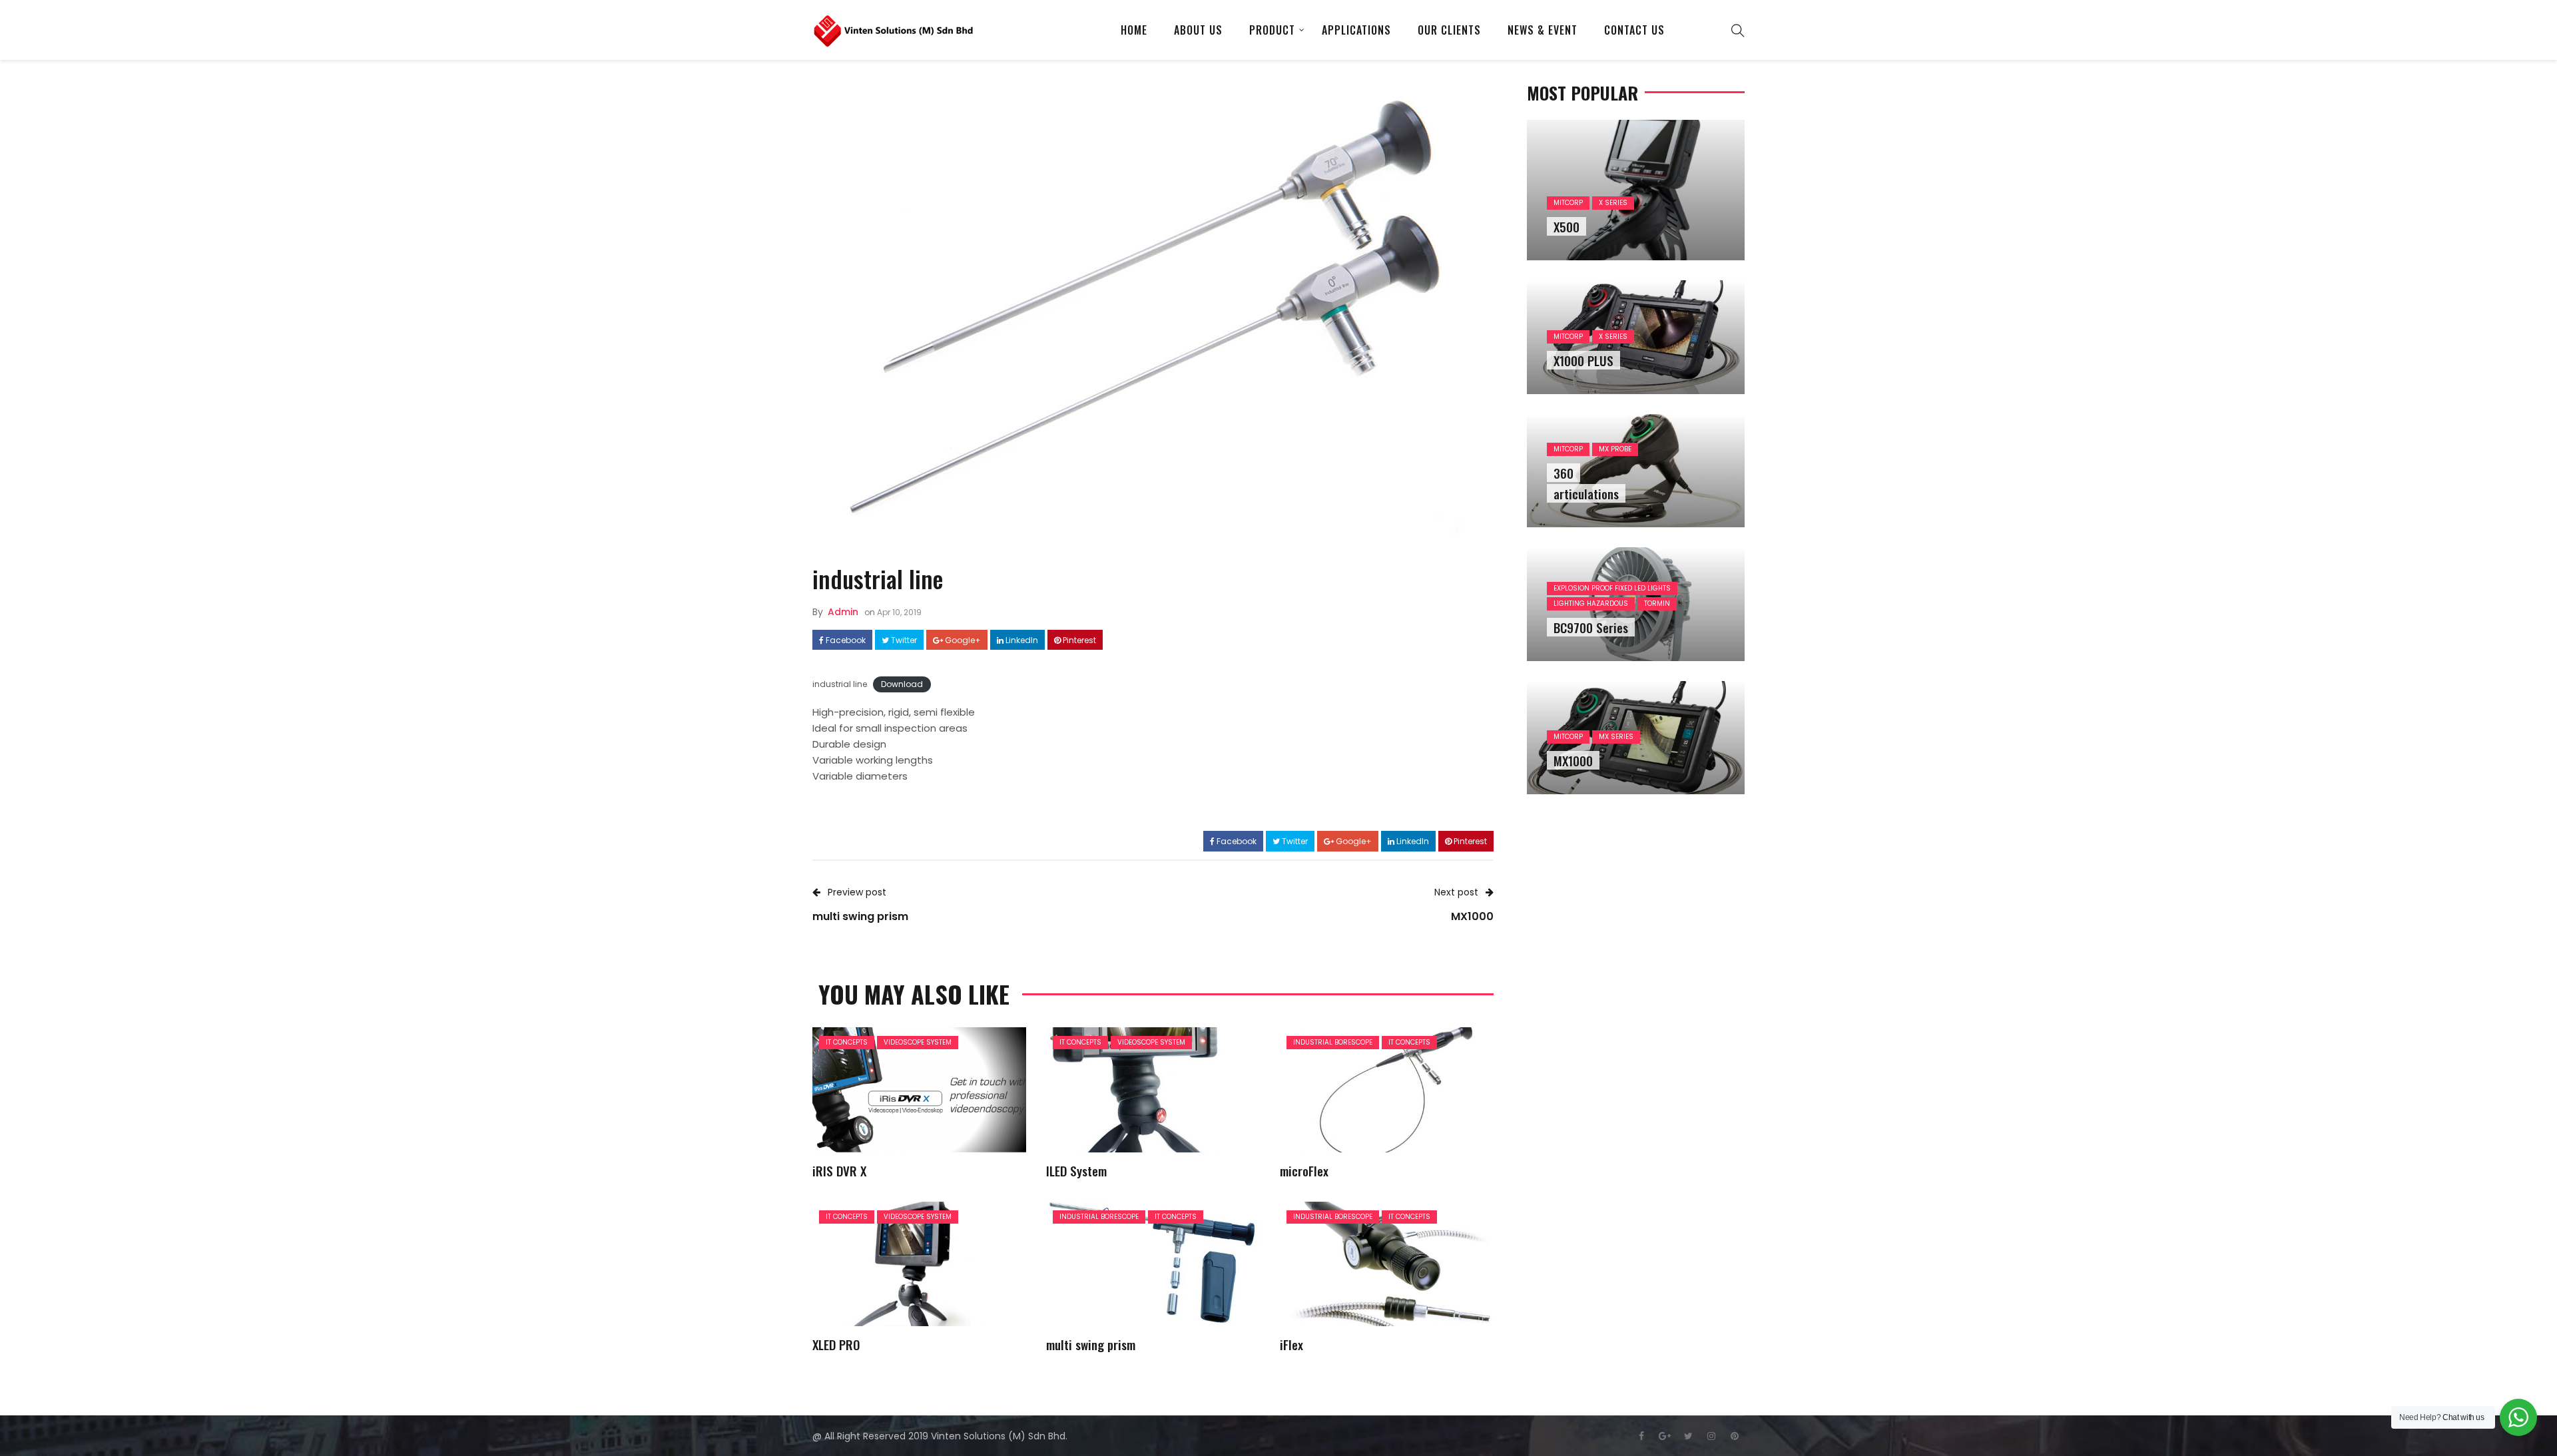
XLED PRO (836, 1344)
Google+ (962, 640)
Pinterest (1078, 640)
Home (1134, 30)
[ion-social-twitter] (1688, 1436)
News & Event (1543, 30)
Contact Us (1634, 30)
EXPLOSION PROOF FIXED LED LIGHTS (1612, 588)
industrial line (840, 684)
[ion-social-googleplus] (1665, 1436)
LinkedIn (1021, 640)
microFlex (1304, 1170)
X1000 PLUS (1583, 360)
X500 (1566, 226)
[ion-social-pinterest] (1735, 1436)
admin (843, 612)
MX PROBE (1615, 449)
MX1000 (1573, 760)
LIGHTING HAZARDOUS (1591, 604)
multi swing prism (1091, 1344)
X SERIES (1613, 203)
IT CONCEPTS (847, 1042)
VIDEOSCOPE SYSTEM (918, 1042)
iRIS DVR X (839, 1170)
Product (1272, 30)
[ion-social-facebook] (1641, 1436)
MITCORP (1568, 203)
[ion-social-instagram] (1711, 1436)
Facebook (845, 640)
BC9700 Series (1591, 627)
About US (1198, 30)
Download (902, 684)
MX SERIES (1616, 737)
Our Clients (1449, 30)
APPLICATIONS (1356, 30)
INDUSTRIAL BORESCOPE (1333, 1042)
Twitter (903, 640)
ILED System (1076, 1170)
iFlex (1291, 1344)
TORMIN (1657, 604)
